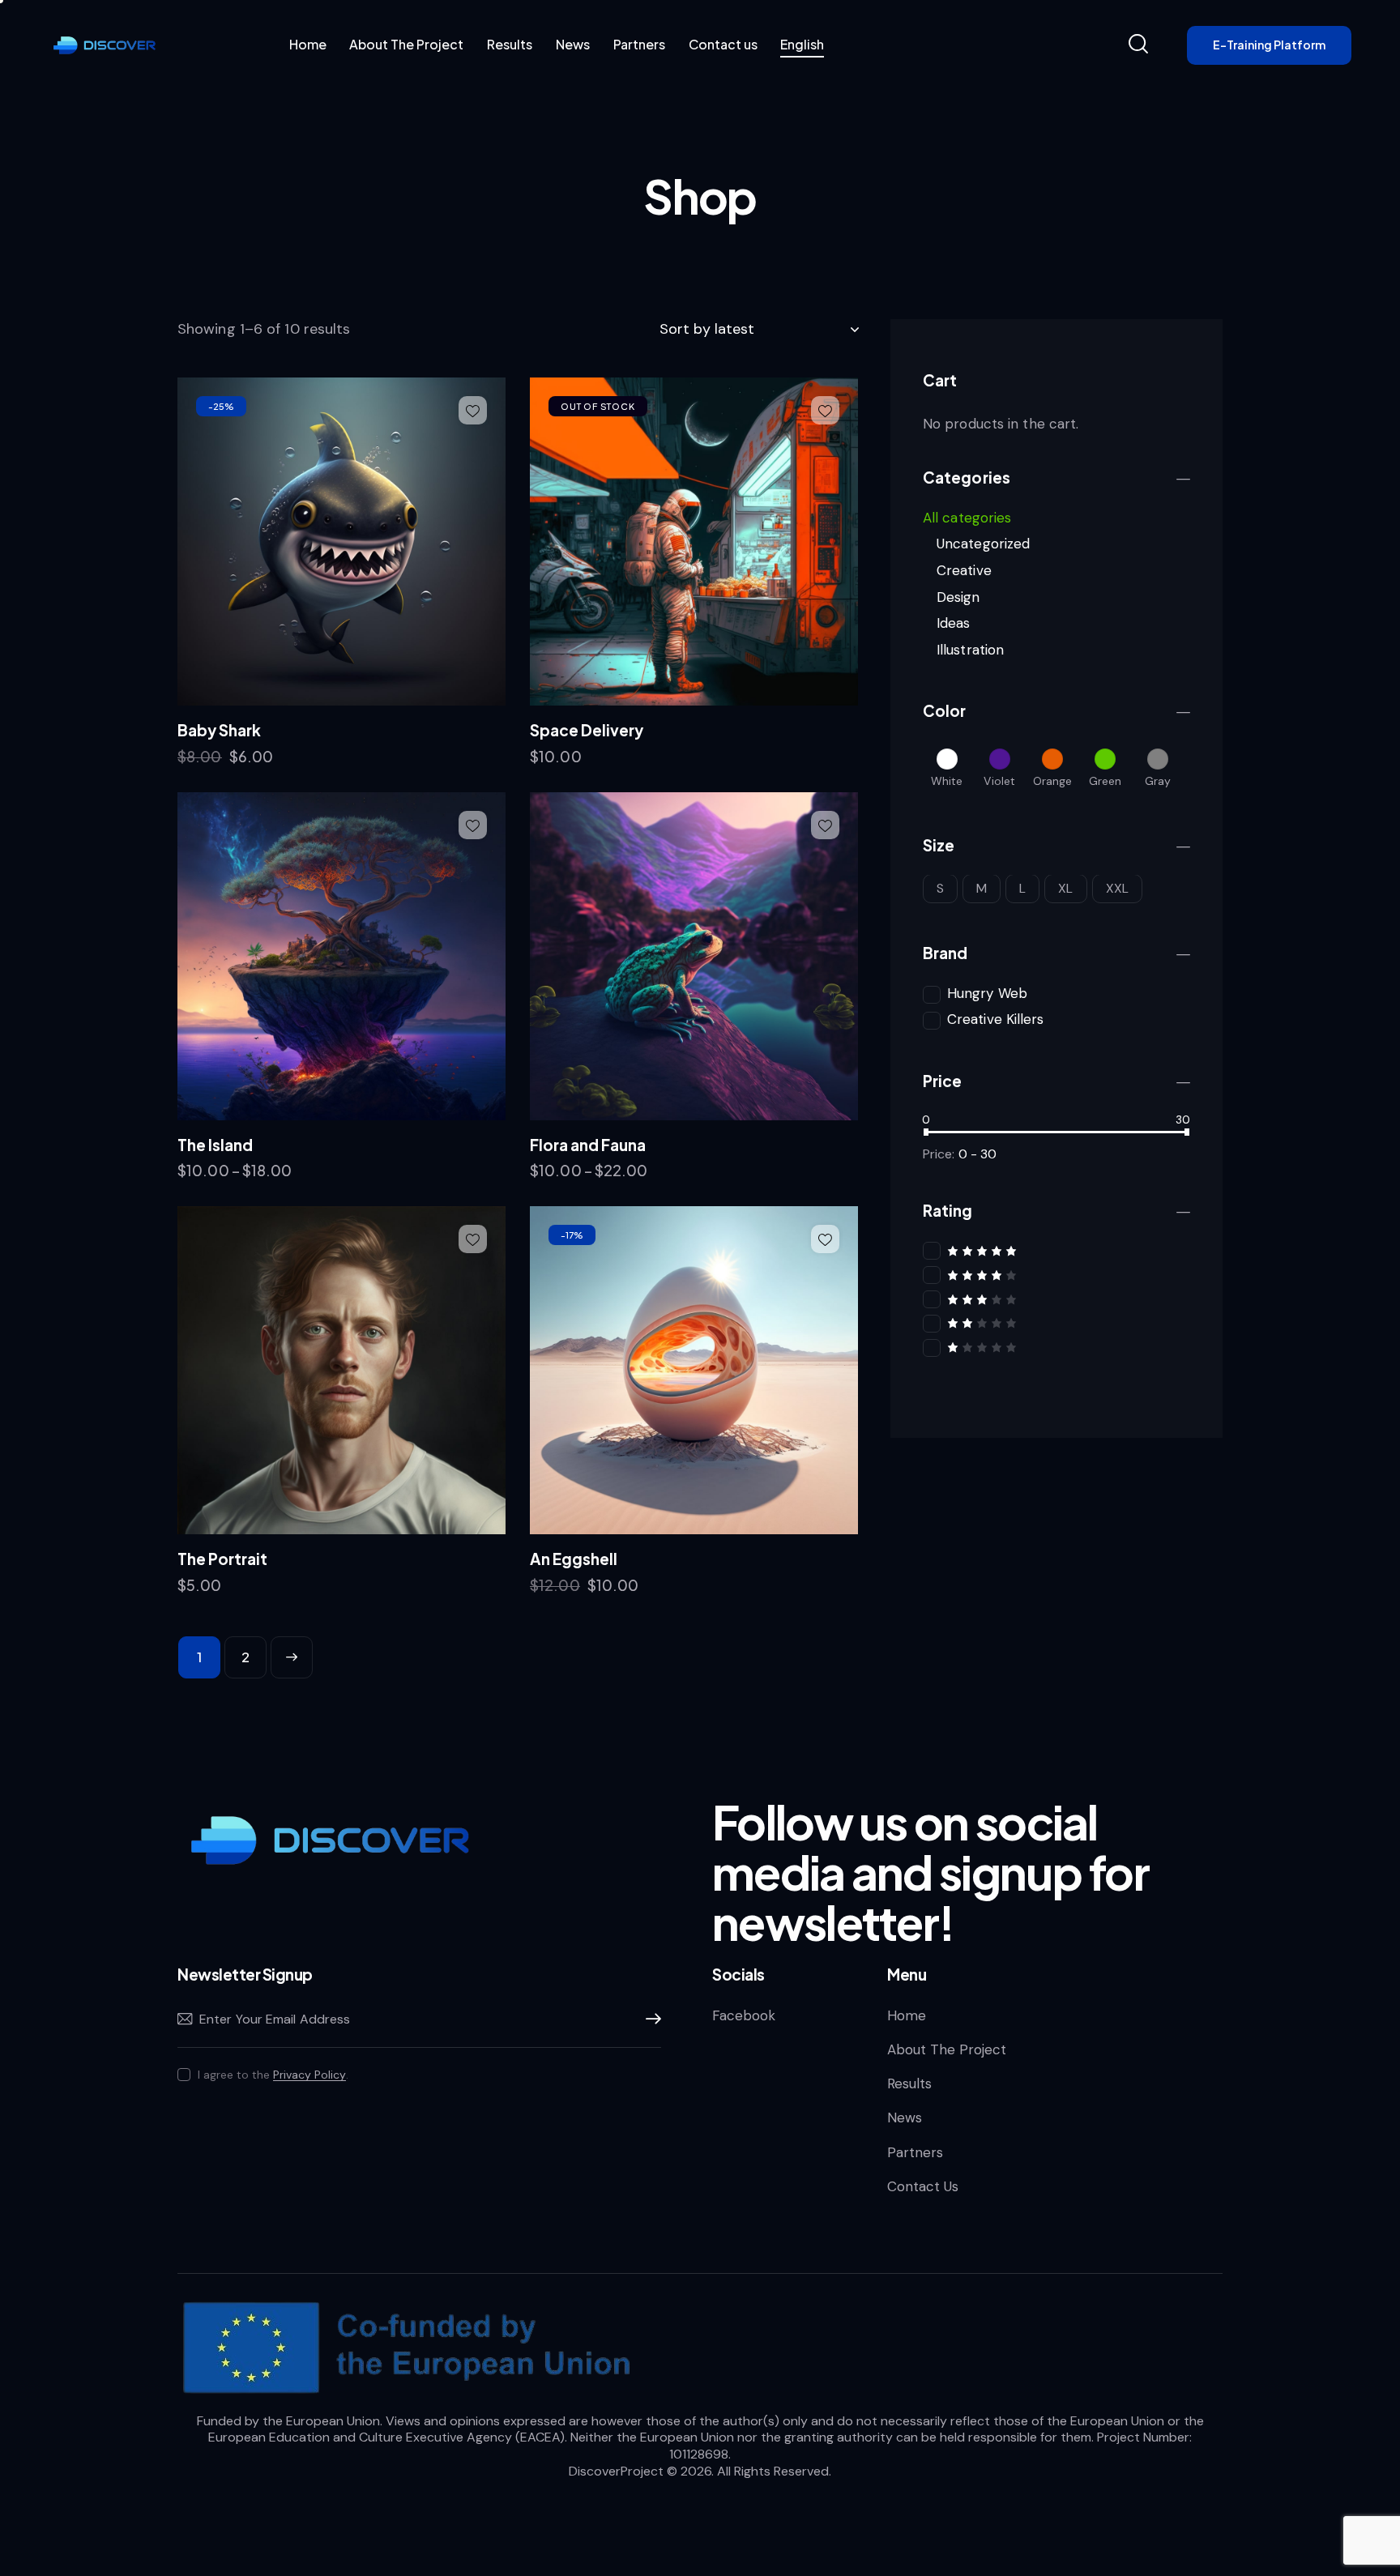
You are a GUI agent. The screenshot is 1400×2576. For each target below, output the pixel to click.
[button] (473, 410)
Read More (581, 765)
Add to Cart (232, 765)
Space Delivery (587, 730)
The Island (215, 1145)
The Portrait (222, 1559)
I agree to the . (273, 2075)
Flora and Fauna (588, 1145)
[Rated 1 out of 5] (1056, 1347)
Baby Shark (219, 730)
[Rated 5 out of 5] (1056, 1250)
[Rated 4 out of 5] (1056, 1275)
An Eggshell (574, 1559)
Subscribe (649, 2019)
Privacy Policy (309, 2075)
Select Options (242, 1179)
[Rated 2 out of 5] (1056, 1323)
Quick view (352, 688)
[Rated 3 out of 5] (1056, 1299)
